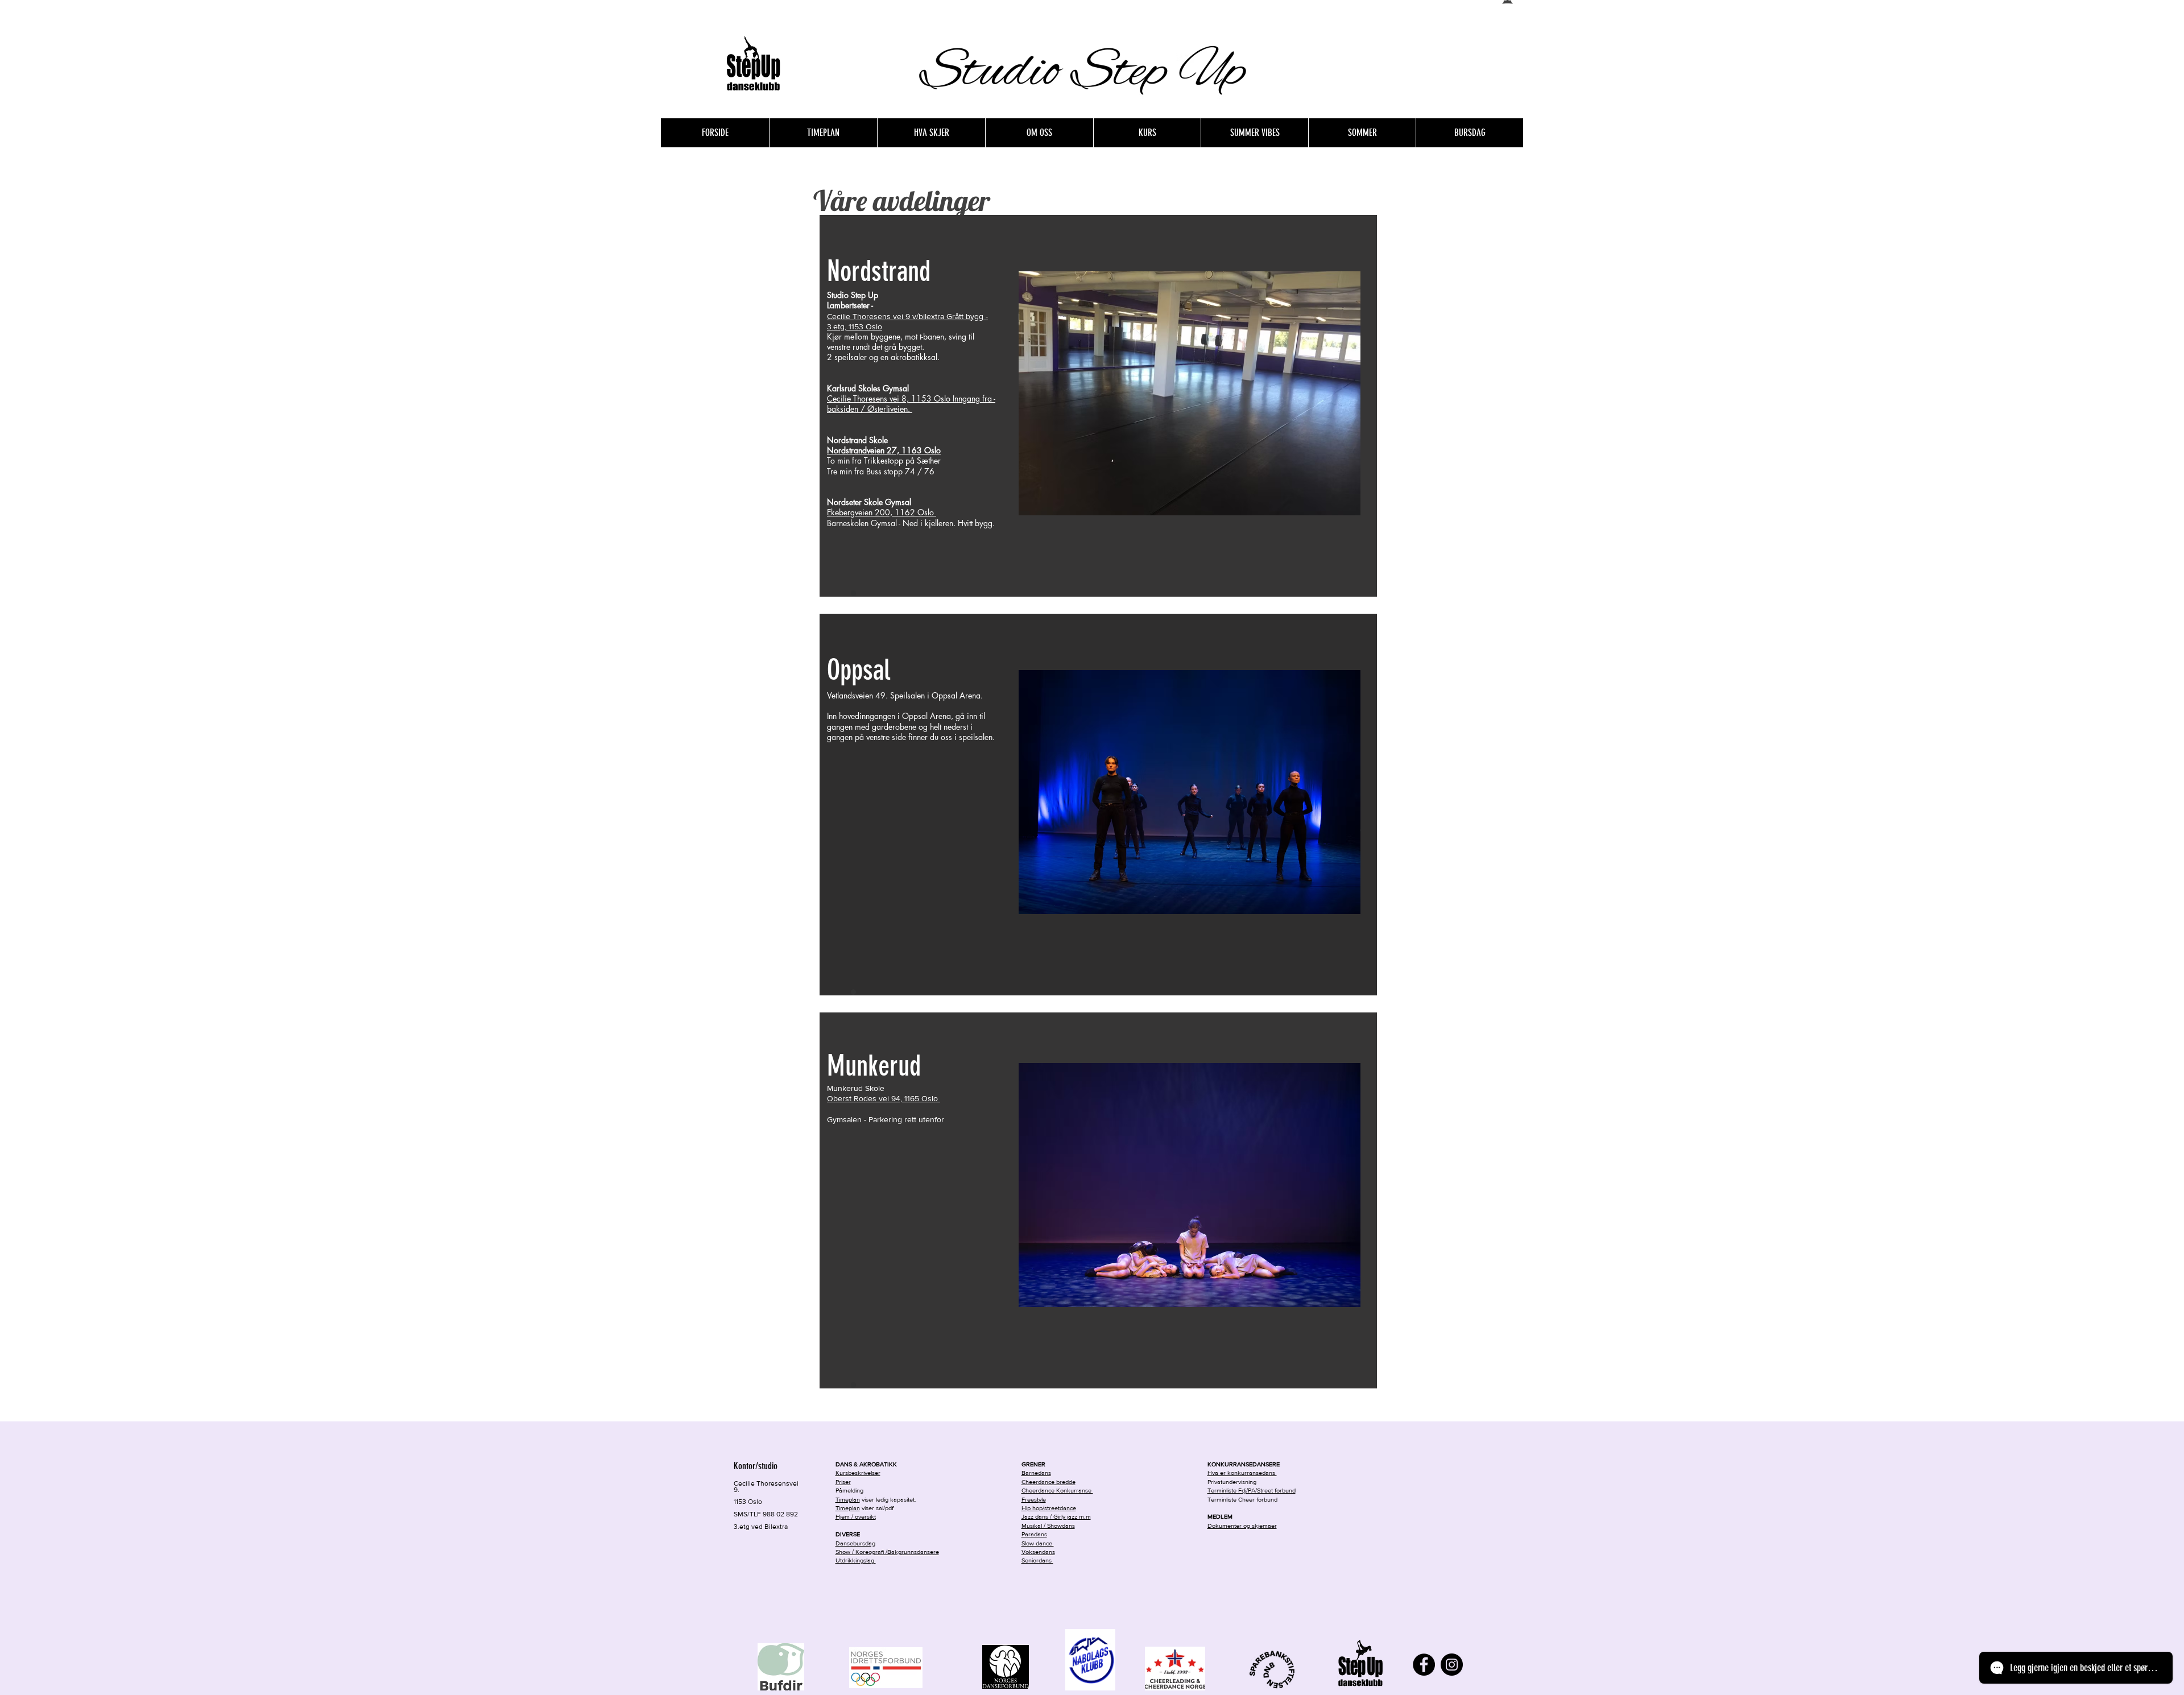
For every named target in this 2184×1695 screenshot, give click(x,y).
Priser (843, 1482)
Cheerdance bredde (1048, 1482)
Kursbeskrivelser (858, 1473)
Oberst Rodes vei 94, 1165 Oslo (884, 1098)
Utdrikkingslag (856, 1560)
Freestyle (1034, 1499)
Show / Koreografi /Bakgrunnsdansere (887, 1552)
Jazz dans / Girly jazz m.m (1056, 1516)
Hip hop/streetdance (1049, 1508)
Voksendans (1038, 1552)
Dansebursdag (855, 1543)
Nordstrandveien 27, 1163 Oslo (884, 450)
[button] (1039, 133)
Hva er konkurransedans (1242, 1473)
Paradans (1034, 1534)
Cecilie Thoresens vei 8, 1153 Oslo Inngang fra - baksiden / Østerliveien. (911, 404)
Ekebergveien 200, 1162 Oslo (882, 512)
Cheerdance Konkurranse (1057, 1490)
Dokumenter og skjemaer (1242, 1525)
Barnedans (1036, 1473)
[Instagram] (1452, 1665)
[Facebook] (1424, 1665)
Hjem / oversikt (856, 1516)
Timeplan (848, 1508)
